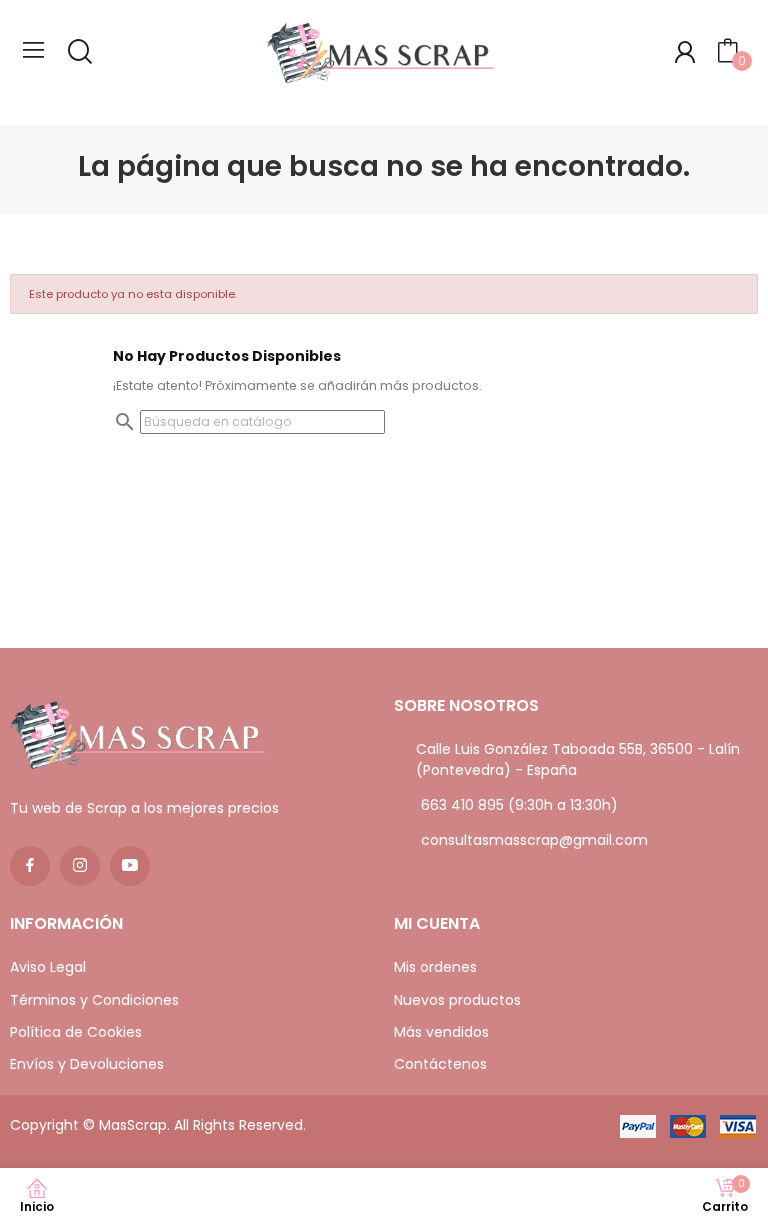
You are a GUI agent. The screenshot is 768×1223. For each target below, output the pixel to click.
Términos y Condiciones (94, 1000)
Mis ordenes (435, 967)
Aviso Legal (48, 967)
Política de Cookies (76, 1032)
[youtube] (130, 866)
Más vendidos (441, 1032)
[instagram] (80, 866)
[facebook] (30, 866)
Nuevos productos (457, 1000)
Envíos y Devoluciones (87, 1064)
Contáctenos (440, 1064)
